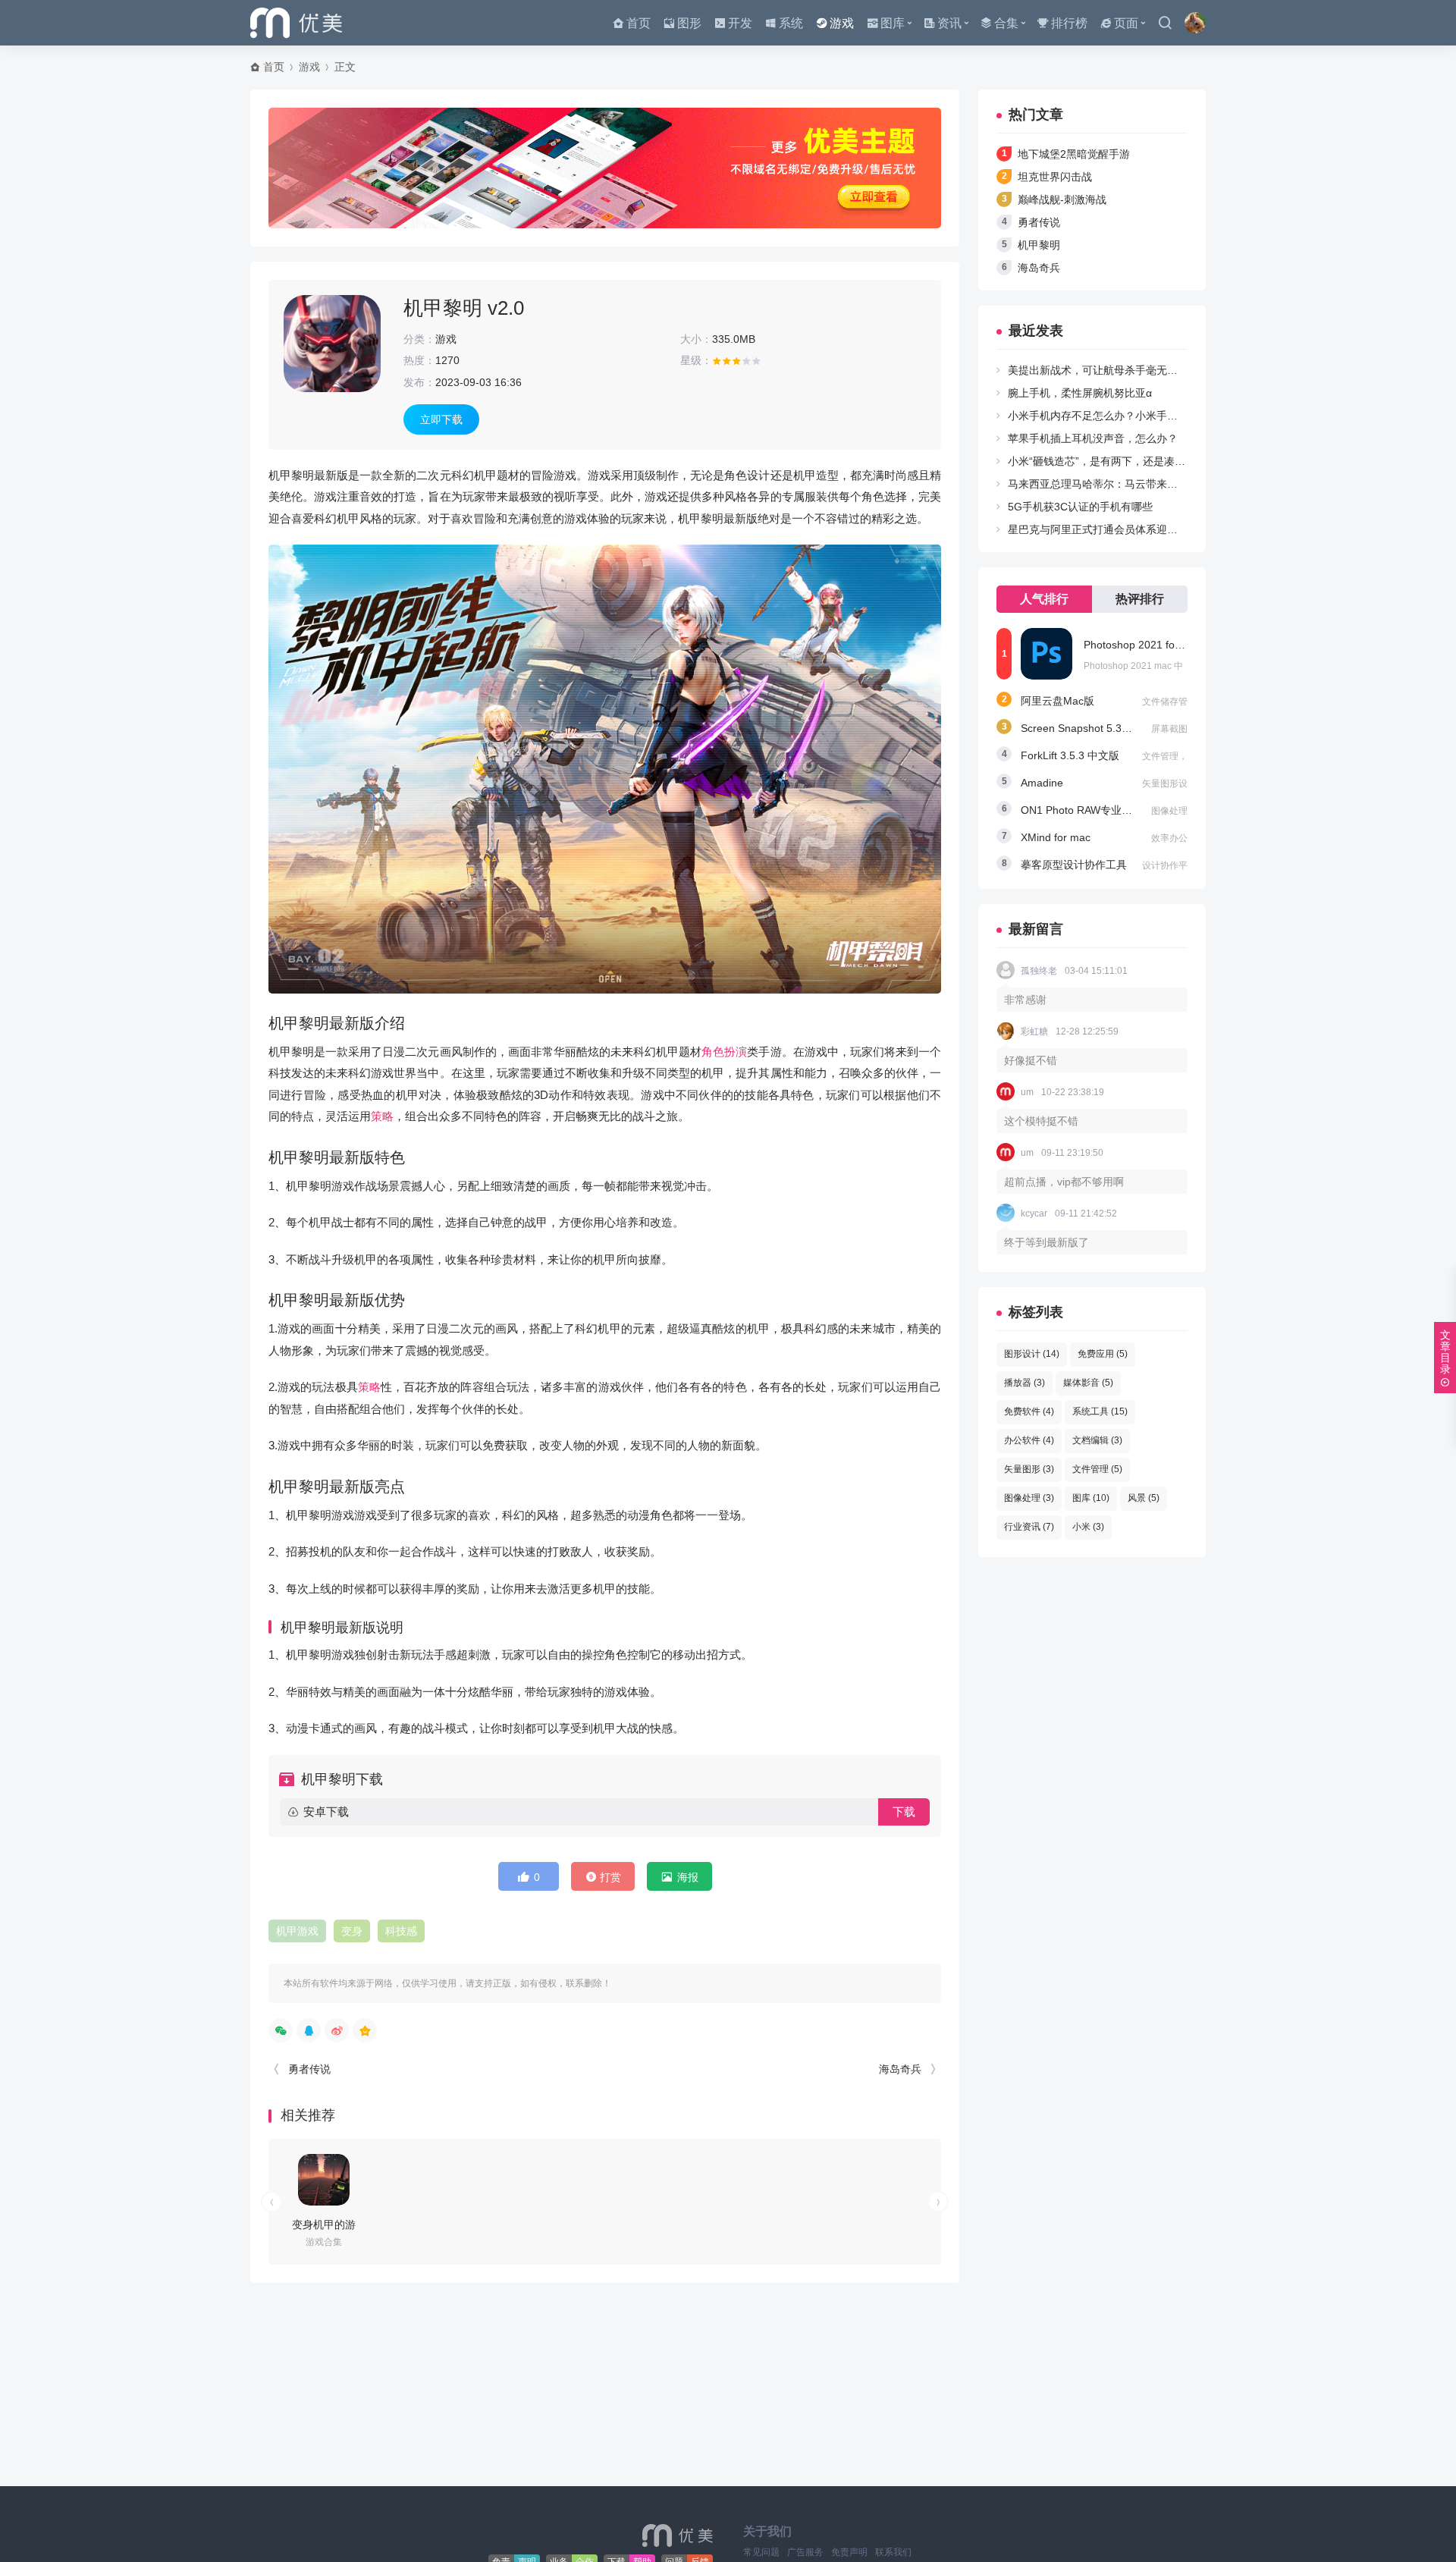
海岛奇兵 (900, 2069)
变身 (352, 1931)
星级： (696, 360)
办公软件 (1029, 1440)
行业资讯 (1029, 1527)
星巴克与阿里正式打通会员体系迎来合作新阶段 (1119, 529)
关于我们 (767, 2531)
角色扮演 (724, 1052)
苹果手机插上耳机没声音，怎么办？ (1093, 438)
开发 (740, 23)
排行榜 (1069, 23)
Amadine (1042, 783)
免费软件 (1029, 1411)
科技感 (401, 1931)
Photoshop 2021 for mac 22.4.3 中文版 (1177, 645)
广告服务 (805, 2552)
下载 (904, 1812)
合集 (1006, 23)
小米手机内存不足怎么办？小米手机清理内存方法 (1125, 416)
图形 (689, 23)
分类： (419, 339)
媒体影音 (1088, 1383)
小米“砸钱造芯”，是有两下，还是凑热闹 (1102, 461)
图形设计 (1032, 1354)
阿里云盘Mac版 (1057, 701)
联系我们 (893, 2552)
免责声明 (849, 2552)
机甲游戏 (297, 1931)
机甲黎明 (1039, 245)
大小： (696, 339)
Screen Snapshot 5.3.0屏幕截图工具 (1108, 728)
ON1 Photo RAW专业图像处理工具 (1103, 810)
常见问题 (761, 2552)
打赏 (610, 1877)
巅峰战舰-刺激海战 (1062, 199)
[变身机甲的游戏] (324, 2180)
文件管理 (1097, 1469)
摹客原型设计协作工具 (1074, 865)
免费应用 (1103, 1354)
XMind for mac (1056, 837)
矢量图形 (1029, 1469)
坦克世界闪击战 (1055, 177)
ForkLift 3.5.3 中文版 (1070, 755)
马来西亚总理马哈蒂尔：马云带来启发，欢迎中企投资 (1135, 484)
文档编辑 (1097, 1440)
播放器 (1025, 1383)
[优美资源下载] (296, 23)
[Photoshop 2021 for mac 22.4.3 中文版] (1046, 654)
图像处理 (1029, 1498)
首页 (639, 23)
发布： (419, 382)
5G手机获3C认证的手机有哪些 (1080, 507)
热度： (419, 360)
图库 (893, 23)
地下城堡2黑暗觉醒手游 (1074, 154)
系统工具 (1100, 1411)
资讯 (949, 23)
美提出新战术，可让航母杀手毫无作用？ (1103, 370)
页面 (1126, 23)
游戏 (842, 23)
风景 (1144, 1498)
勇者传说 (309, 2069)
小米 (1088, 1527)
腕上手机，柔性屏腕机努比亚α (1080, 393)
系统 (791, 23)
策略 (382, 1116)
